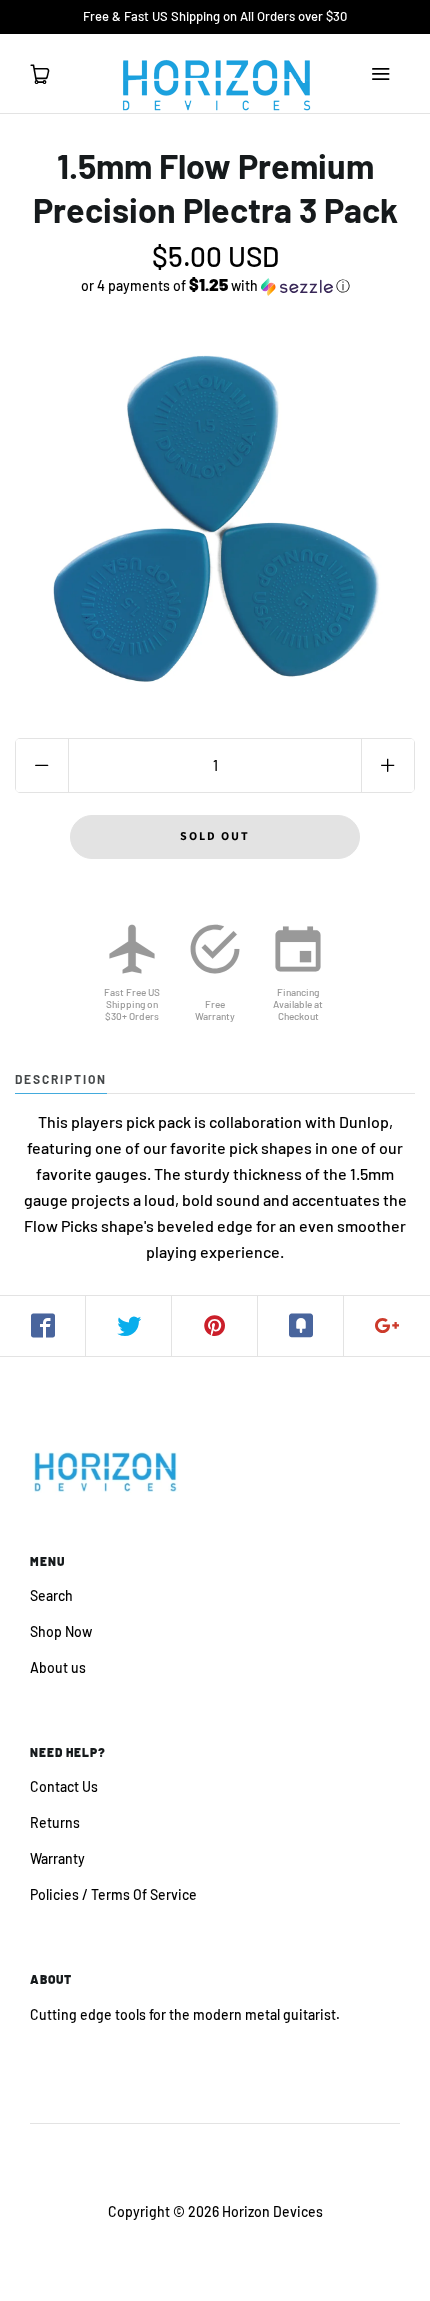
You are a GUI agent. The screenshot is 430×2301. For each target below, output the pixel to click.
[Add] (387, 1326)
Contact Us (64, 1786)
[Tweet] (129, 1326)
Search (51, 1595)
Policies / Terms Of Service (113, 1894)
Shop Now (61, 1631)
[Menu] (380, 74)
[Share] (43, 1326)
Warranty (57, 1858)
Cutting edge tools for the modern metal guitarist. (185, 2014)
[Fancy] (301, 1326)
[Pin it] (215, 1326)
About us (58, 1667)
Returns (55, 1822)
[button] (215, 285)
